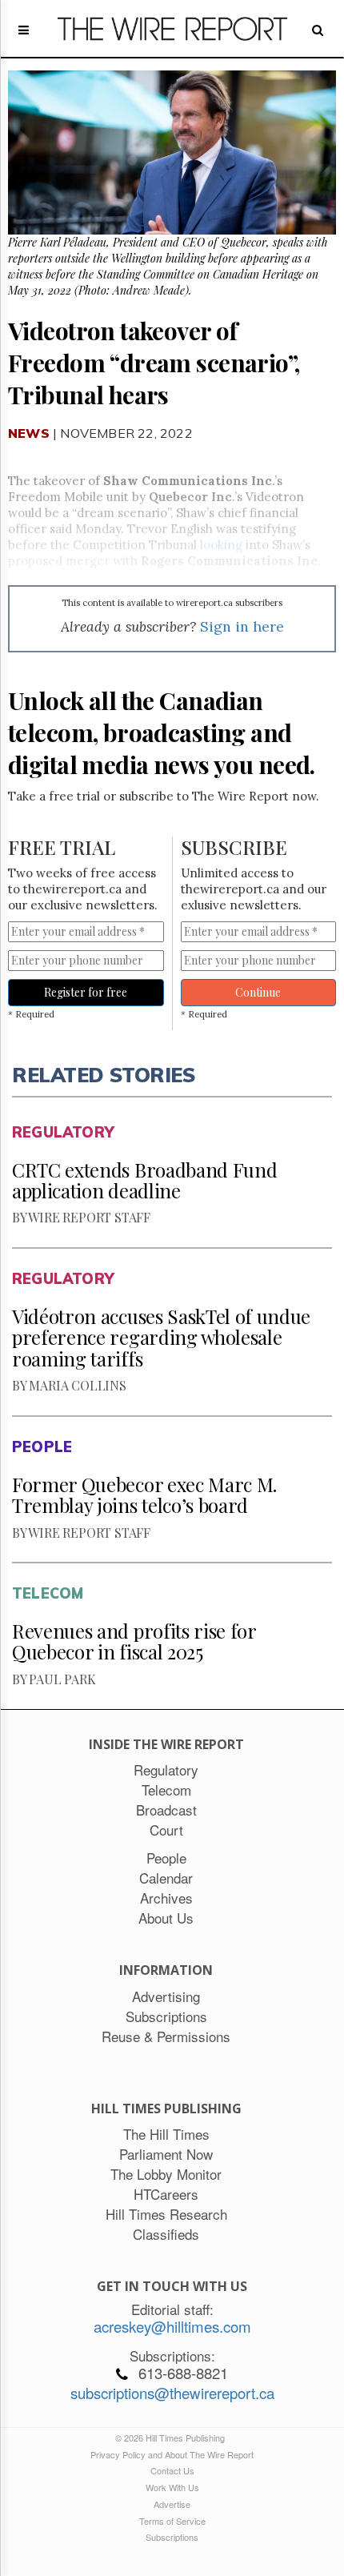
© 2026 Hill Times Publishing (172, 2438)
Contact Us (172, 2470)
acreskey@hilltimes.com (172, 2326)
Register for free (86, 992)
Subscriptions (172, 2537)
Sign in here (242, 626)
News (29, 433)
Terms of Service (172, 2521)
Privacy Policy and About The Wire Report (172, 2454)
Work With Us (172, 2487)
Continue (258, 992)
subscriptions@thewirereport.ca (172, 2393)
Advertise (172, 2504)
